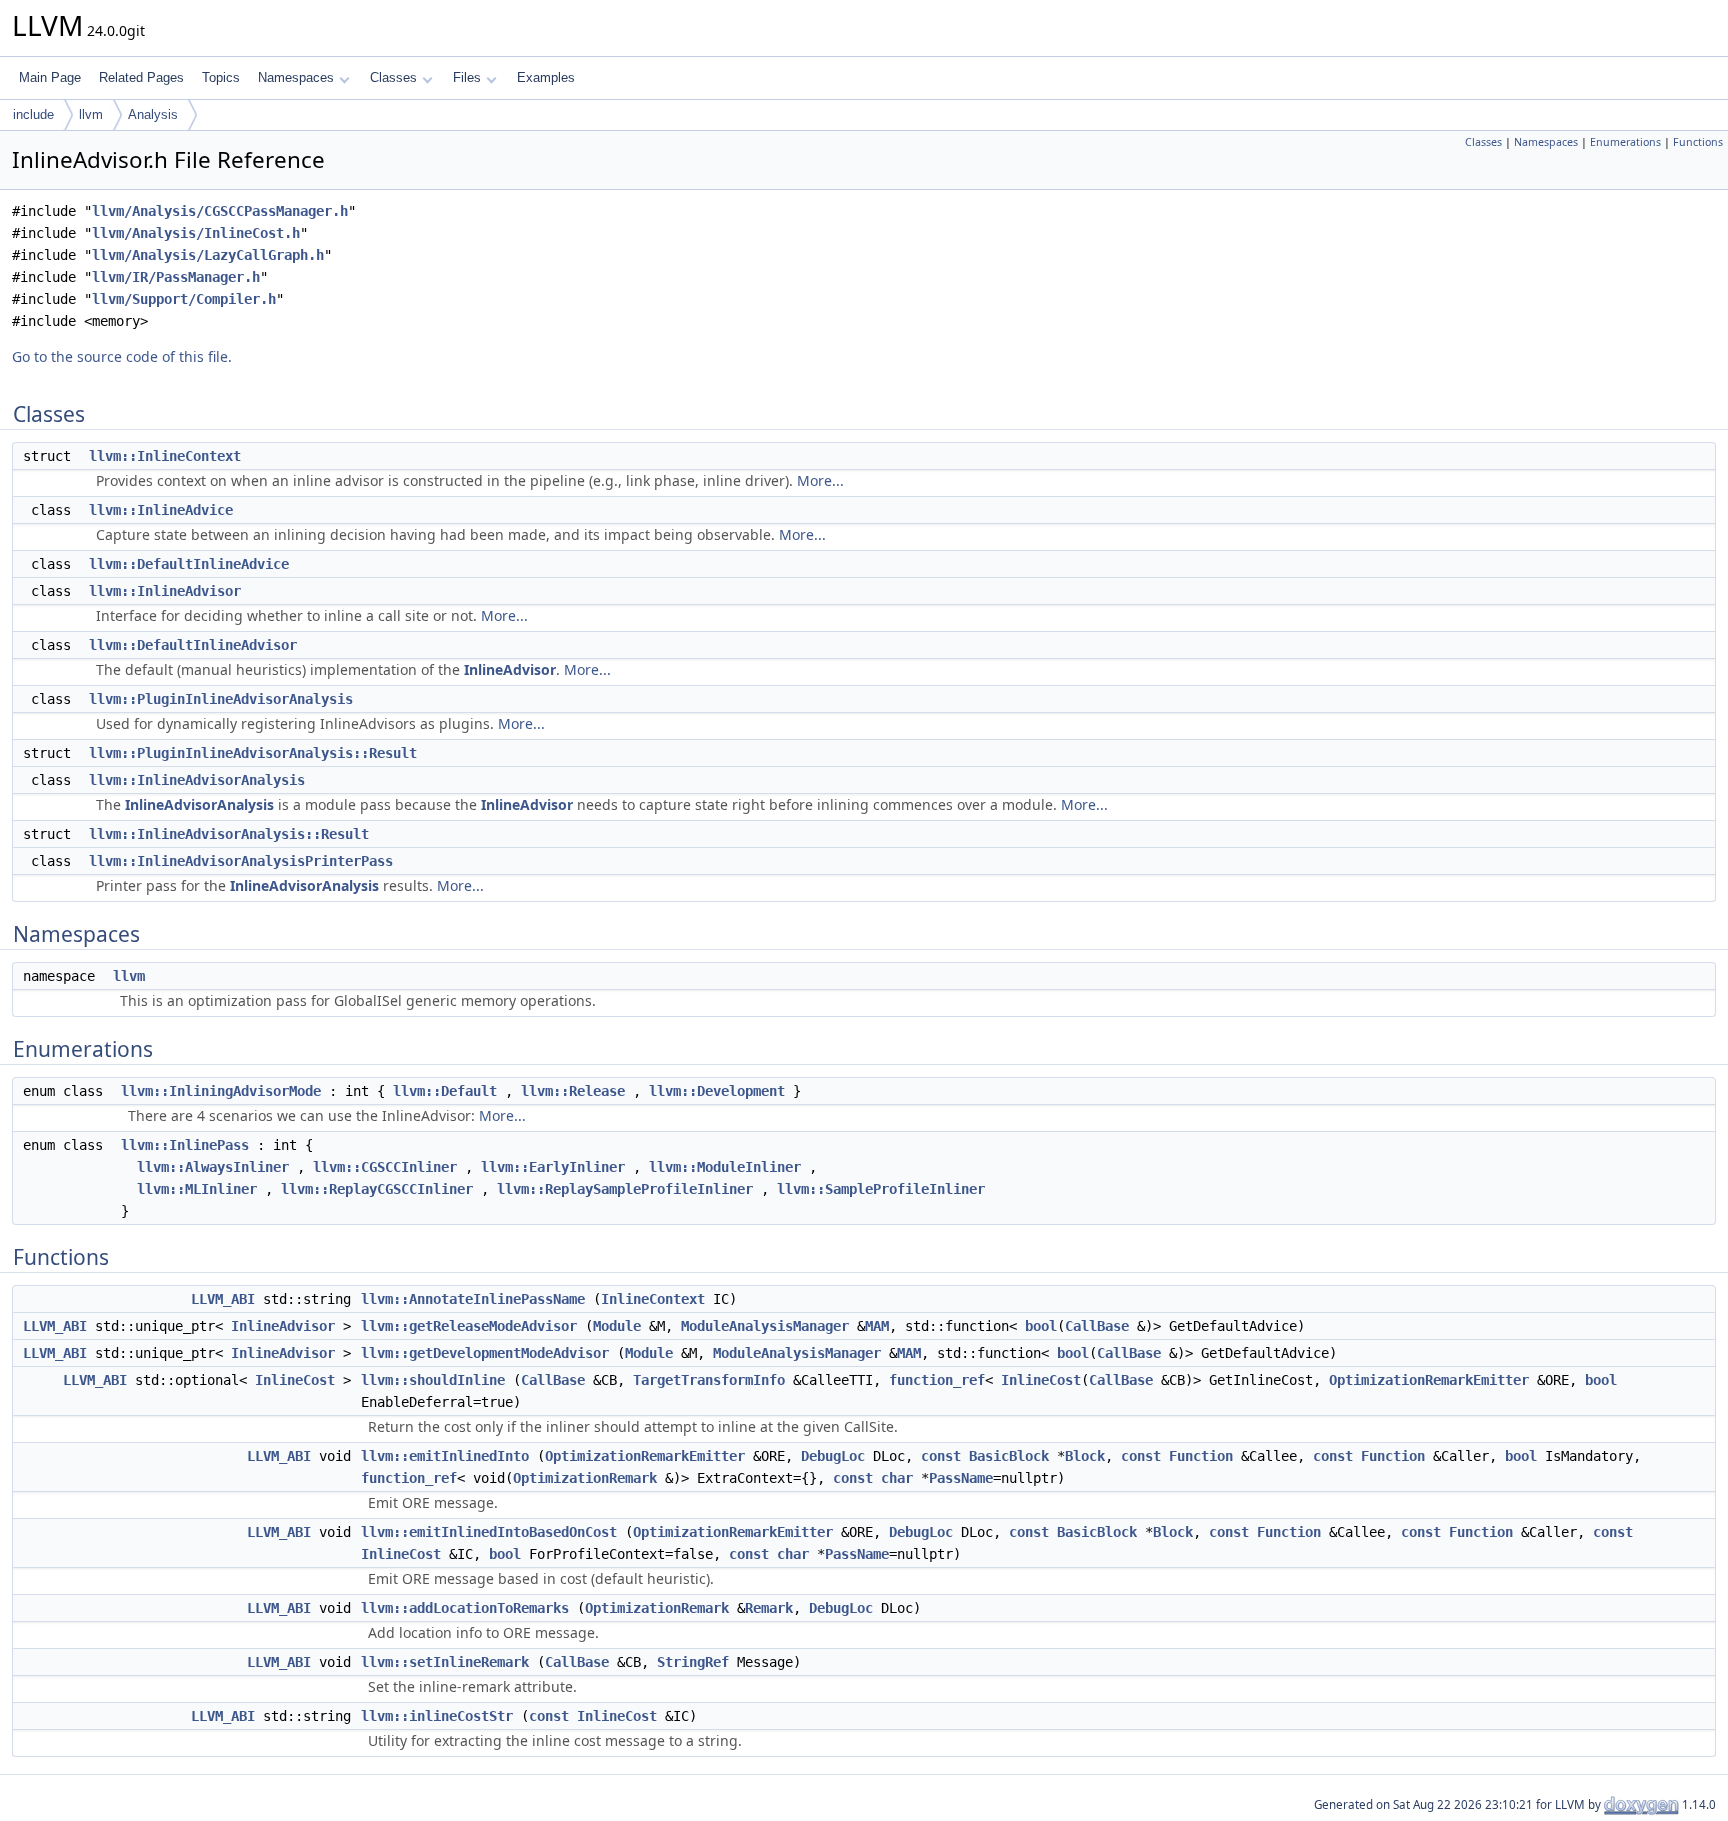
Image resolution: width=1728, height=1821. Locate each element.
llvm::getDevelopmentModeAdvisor (485, 1353)
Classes (393, 77)
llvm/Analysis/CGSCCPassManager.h (220, 211)
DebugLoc (833, 1456)
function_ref (937, 1380)
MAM (877, 1326)
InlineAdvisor (510, 669)
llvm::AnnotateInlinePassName (473, 1299)
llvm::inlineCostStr (437, 1716)
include (33, 114)
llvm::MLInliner (197, 1189)
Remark (769, 1608)
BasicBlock (1009, 1456)
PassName (961, 1478)
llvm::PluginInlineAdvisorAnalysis (221, 699)
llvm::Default (445, 1091)
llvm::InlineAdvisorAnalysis (197, 780)
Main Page (50, 77)
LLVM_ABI (223, 1299)
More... (820, 480)
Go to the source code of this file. (122, 356)
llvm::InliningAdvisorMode (221, 1091)
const (941, 1456)
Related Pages (141, 77)
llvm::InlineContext (165, 456)
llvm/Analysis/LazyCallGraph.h (208, 255)
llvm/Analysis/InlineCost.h (196, 233)
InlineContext (653, 1299)
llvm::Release (573, 1091)
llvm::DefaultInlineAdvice (189, 564)
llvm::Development (717, 1091)
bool (1041, 1326)
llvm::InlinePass (185, 1145)
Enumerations (1625, 142)
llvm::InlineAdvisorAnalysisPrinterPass (241, 861)
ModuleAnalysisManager (765, 1326)
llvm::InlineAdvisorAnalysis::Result (229, 834)
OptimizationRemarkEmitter (1429, 1380)
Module (617, 1326)
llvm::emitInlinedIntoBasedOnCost (489, 1532)
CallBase (1097, 1326)
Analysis (153, 114)
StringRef (693, 1662)
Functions (1698, 142)
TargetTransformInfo (709, 1380)
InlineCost (295, 1380)
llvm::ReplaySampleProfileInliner (625, 1189)
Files (467, 77)
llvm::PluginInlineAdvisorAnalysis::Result (253, 753)
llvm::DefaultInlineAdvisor (193, 645)
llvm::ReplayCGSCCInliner (377, 1189)
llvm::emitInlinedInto (445, 1456)
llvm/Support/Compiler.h (184, 299)
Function (1201, 1456)
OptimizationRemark (585, 1478)
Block (1085, 1456)
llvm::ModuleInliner (725, 1167)
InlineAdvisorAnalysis (199, 804)
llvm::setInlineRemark (445, 1662)
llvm (91, 114)
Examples (546, 77)
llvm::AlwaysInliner (213, 1167)
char (897, 1478)
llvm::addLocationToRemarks (465, 1608)
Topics (221, 77)
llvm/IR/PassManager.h (176, 277)
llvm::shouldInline (433, 1380)
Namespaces (296, 77)
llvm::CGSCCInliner (385, 1167)
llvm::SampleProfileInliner (881, 1189)
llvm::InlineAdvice (161, 510)
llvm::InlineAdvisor (165, 591)
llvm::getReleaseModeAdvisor (469, 1326)
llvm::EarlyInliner (553, 1167)
